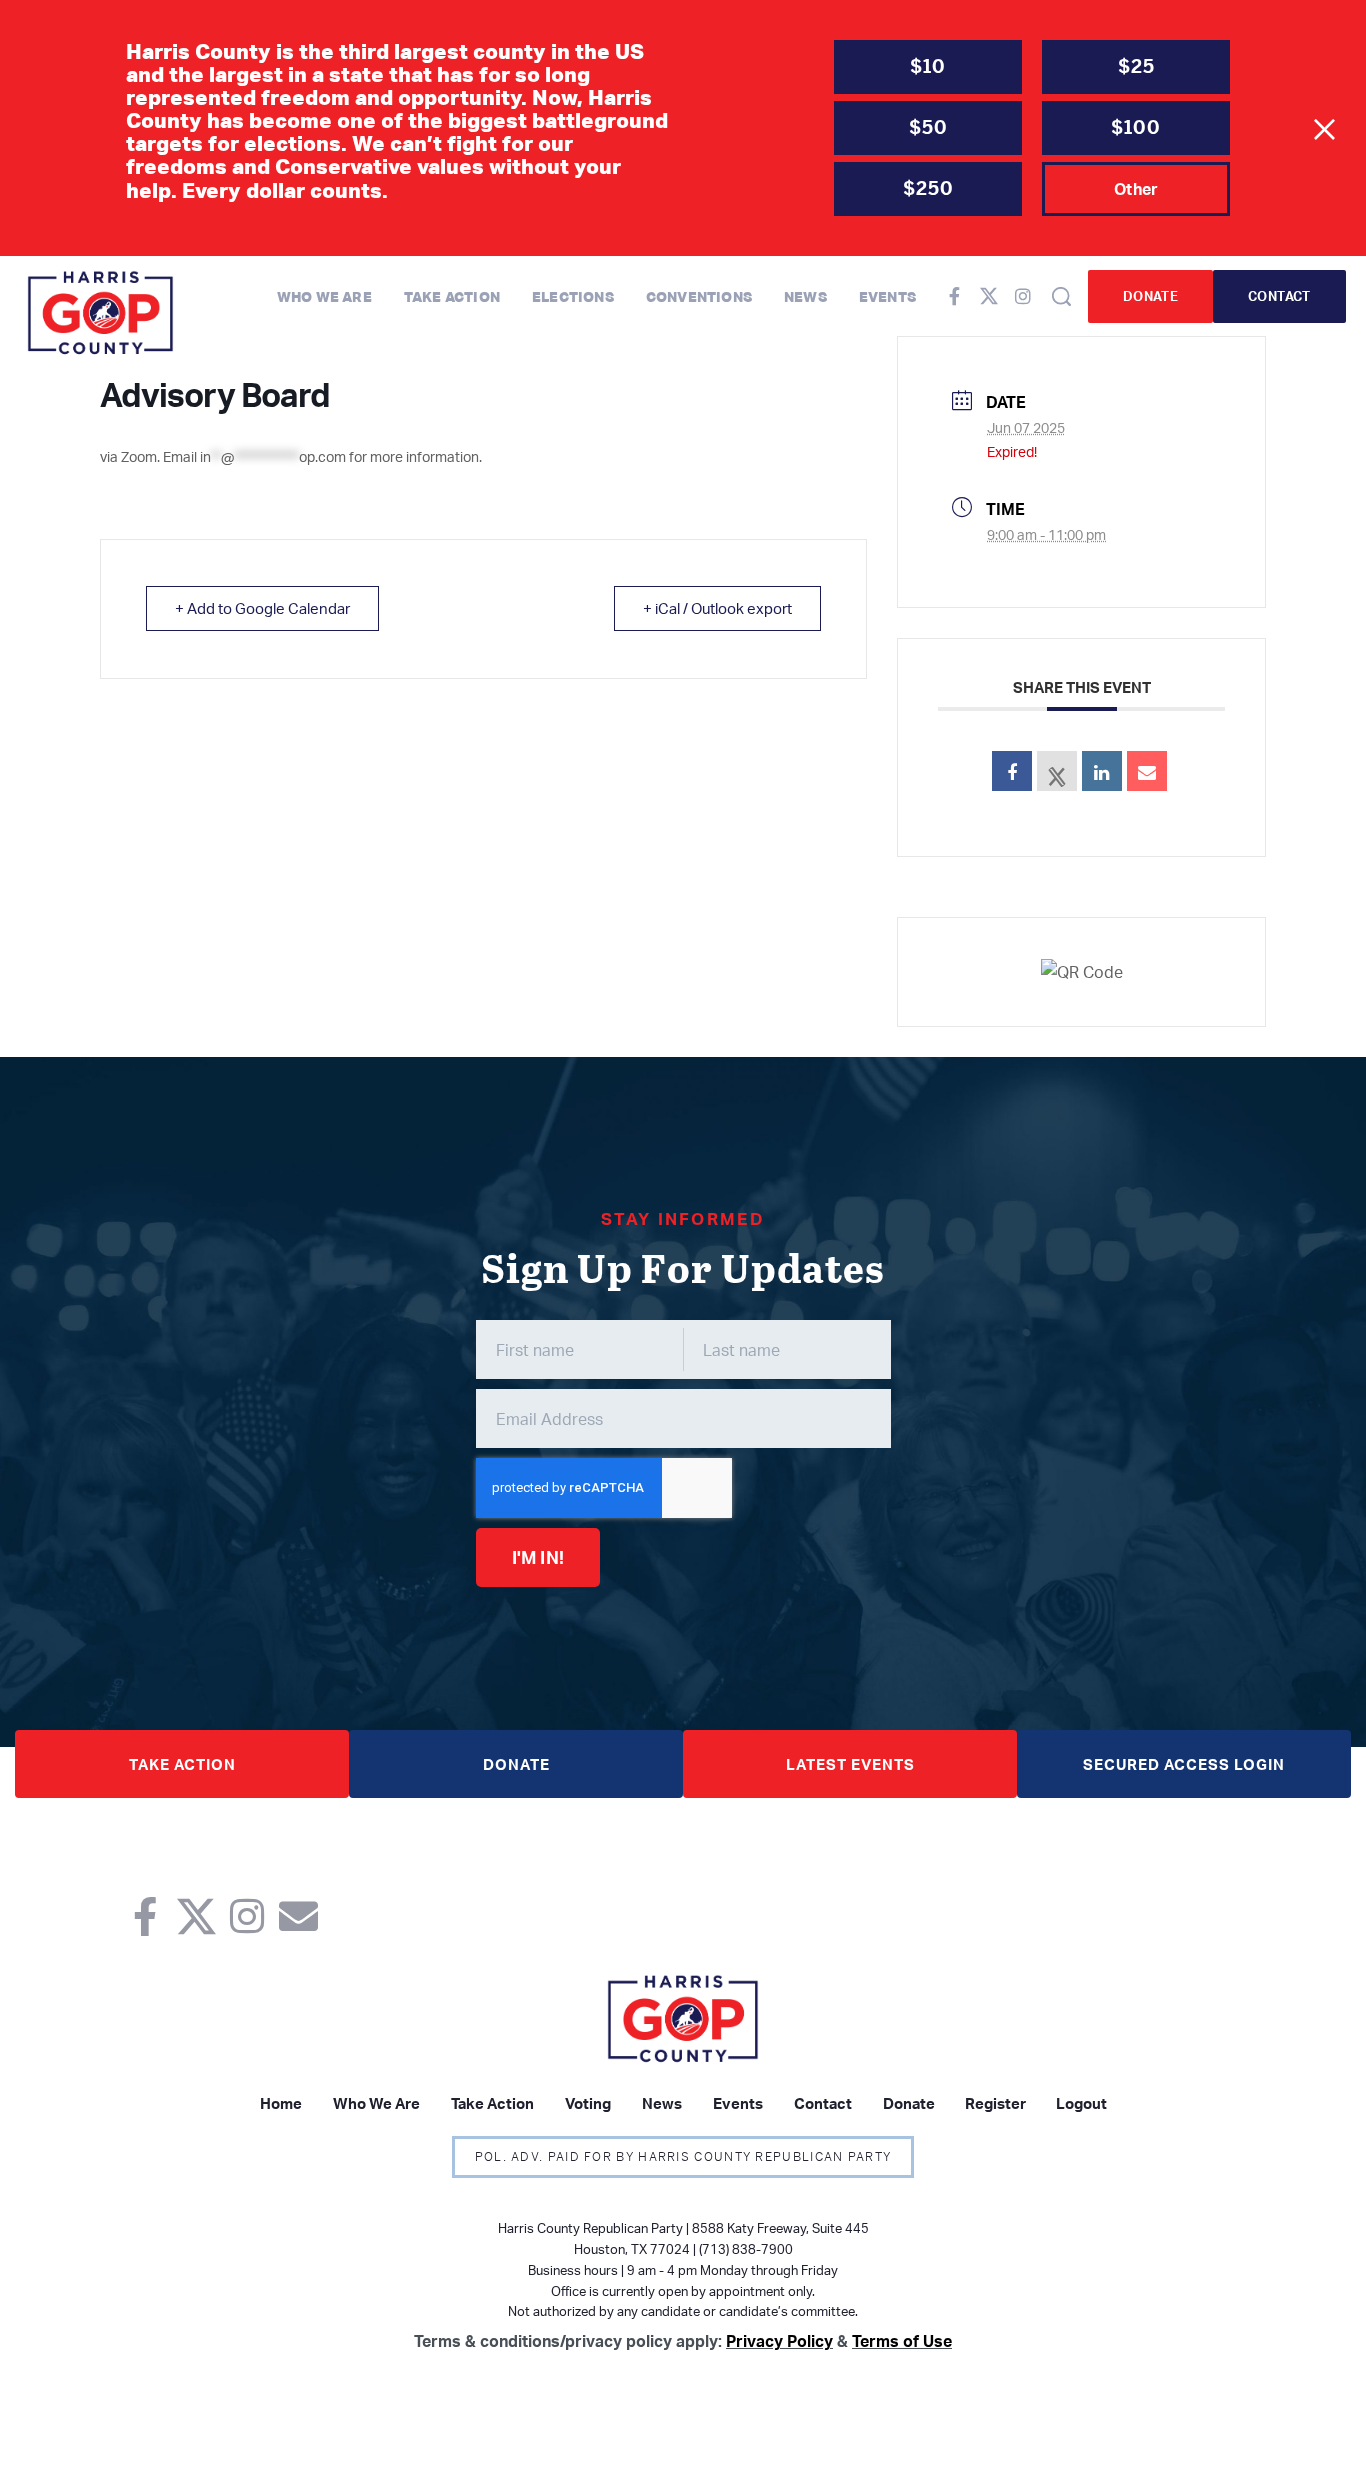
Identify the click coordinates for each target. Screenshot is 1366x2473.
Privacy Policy (779, 2341)
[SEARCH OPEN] (1061, 296)
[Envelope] (298, 1916)
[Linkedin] (1102, 771)
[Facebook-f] (955, 296)
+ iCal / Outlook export (717, 608)
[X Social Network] (1057, 771)
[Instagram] (1023, 296)
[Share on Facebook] (1012, 771)
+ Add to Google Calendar (262, 608)
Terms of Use (902, 2341)
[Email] (1147, 771)
